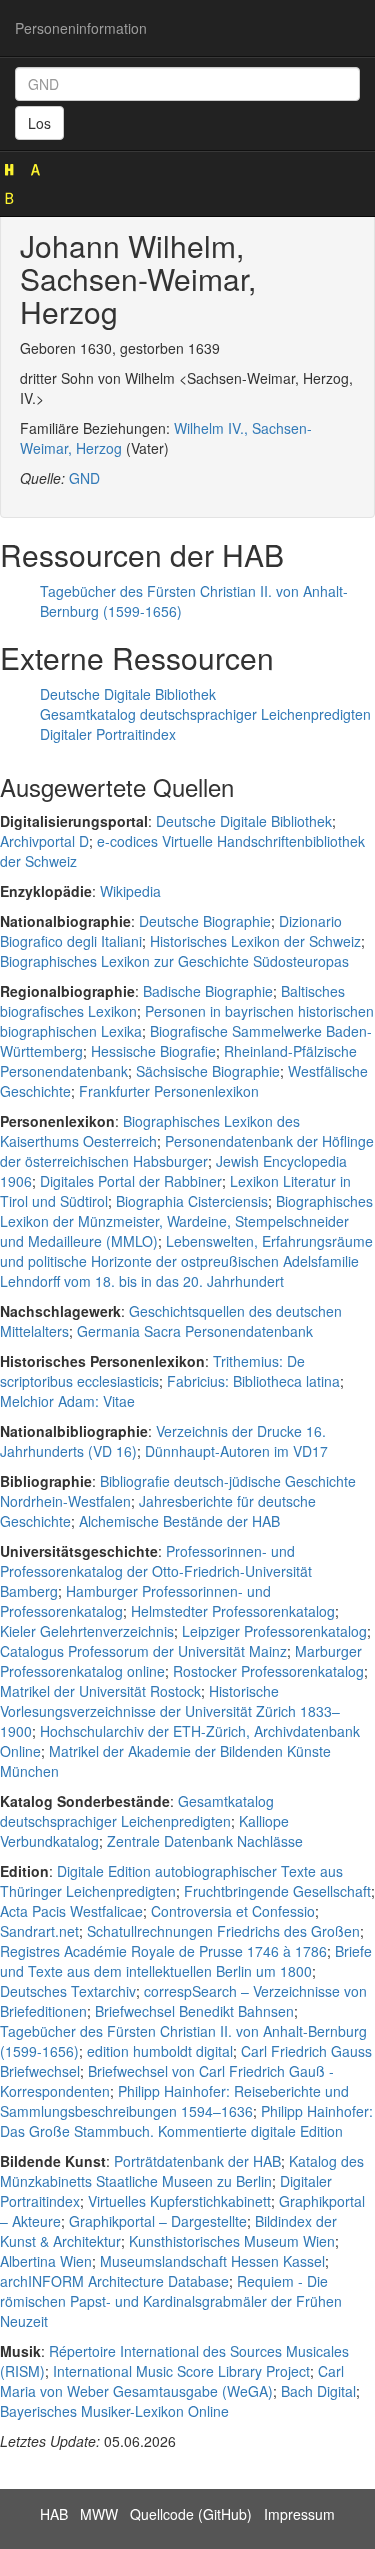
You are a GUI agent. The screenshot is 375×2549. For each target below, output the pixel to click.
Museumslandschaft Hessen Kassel (212, 2261)
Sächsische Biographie (208, 1071)
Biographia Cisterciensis (192, 1201)
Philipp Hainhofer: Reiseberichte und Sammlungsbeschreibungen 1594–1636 (174, 2101)
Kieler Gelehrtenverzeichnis (87, 1631)
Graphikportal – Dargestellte (158, 2221)
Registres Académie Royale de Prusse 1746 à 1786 (163, 1951)
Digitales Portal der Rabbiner (131, 1181)
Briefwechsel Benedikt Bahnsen (194, 2011)
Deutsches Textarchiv (68, 1991)
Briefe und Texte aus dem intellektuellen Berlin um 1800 (186, 1961)
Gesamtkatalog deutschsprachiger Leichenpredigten (205, 714)
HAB (54, 2514)
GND (84, 478)
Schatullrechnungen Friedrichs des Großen (223, 1931)
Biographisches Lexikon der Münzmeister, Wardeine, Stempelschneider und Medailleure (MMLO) (186, 1221)
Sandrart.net (39, 1931)
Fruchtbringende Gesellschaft (277, 1891)
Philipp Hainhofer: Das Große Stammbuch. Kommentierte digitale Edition (186, 2121)
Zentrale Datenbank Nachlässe (205, 1841)
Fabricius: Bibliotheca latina (253, 1381)
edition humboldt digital (160, 2051)
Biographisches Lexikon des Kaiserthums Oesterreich (150, 1131)
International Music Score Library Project (181, 2371)
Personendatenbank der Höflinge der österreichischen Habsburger (187, 1151)
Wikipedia (130, 891)
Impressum (299, 2514)
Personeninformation (81, 28)
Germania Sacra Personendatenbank (195, 1331)
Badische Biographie (208, 991)
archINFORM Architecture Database (114, 2281)
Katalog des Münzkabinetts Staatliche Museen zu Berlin (182, 2171)
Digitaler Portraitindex (108, 734)
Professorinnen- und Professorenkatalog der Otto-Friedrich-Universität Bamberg (156, 1571)
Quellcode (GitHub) (191, 2514)
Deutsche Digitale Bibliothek (128, 694)
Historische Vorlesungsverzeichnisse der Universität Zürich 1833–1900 (170, 1711)
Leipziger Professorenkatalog (274, 1631)
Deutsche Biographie (205, 921)
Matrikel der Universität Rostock (100, 1691)
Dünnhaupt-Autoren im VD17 (236, 1451)
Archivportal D (44, 841)
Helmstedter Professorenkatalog (233, 1611)
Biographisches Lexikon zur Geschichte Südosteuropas (174, 961)
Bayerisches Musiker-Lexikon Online (114, 2411)
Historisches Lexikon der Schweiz (255, 941)
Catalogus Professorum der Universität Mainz (143, 1651)
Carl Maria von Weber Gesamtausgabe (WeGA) (172, 2381)
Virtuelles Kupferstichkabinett (179, 2201)
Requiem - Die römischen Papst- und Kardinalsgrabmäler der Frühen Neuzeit (171, 2301)
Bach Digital (318, 2391)
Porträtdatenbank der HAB (197, 2161)
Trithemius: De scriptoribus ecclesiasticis (152, 1371)
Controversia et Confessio (233, 1911)
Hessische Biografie (153, 1051)
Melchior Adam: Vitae (67, 1401)
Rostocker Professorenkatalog (268, 1671)
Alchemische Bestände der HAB (179, 1521)
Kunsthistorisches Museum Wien (232, 2241)
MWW (99, 2514)
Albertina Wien (46, 2261)
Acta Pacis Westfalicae (71, 1911)
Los (39, 123)
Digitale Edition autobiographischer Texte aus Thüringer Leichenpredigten (171, 1881)
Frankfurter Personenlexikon (169, 1091)
